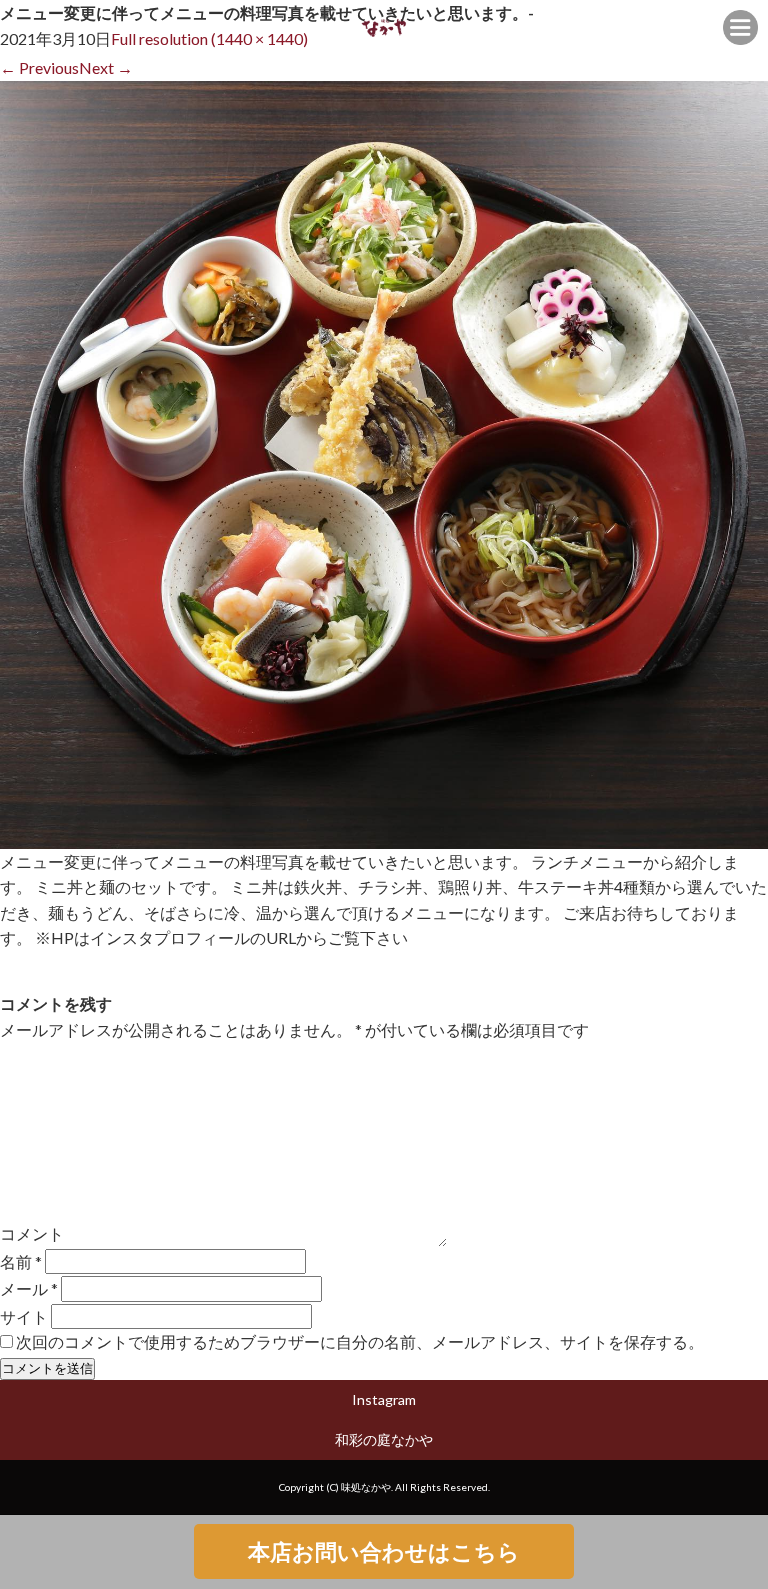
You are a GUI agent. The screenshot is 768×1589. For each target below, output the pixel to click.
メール (29, 1288)
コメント (32, 1233)
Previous (39, 67)
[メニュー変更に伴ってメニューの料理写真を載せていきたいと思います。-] (384, 835)
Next (106, 67)
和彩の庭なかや (384, 1439)
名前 (21, 1261)
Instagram (384, 1399)
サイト (24, 1315)
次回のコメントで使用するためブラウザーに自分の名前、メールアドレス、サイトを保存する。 (360, 1341)
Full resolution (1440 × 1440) (209, 38)
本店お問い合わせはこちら (384, 1551)
